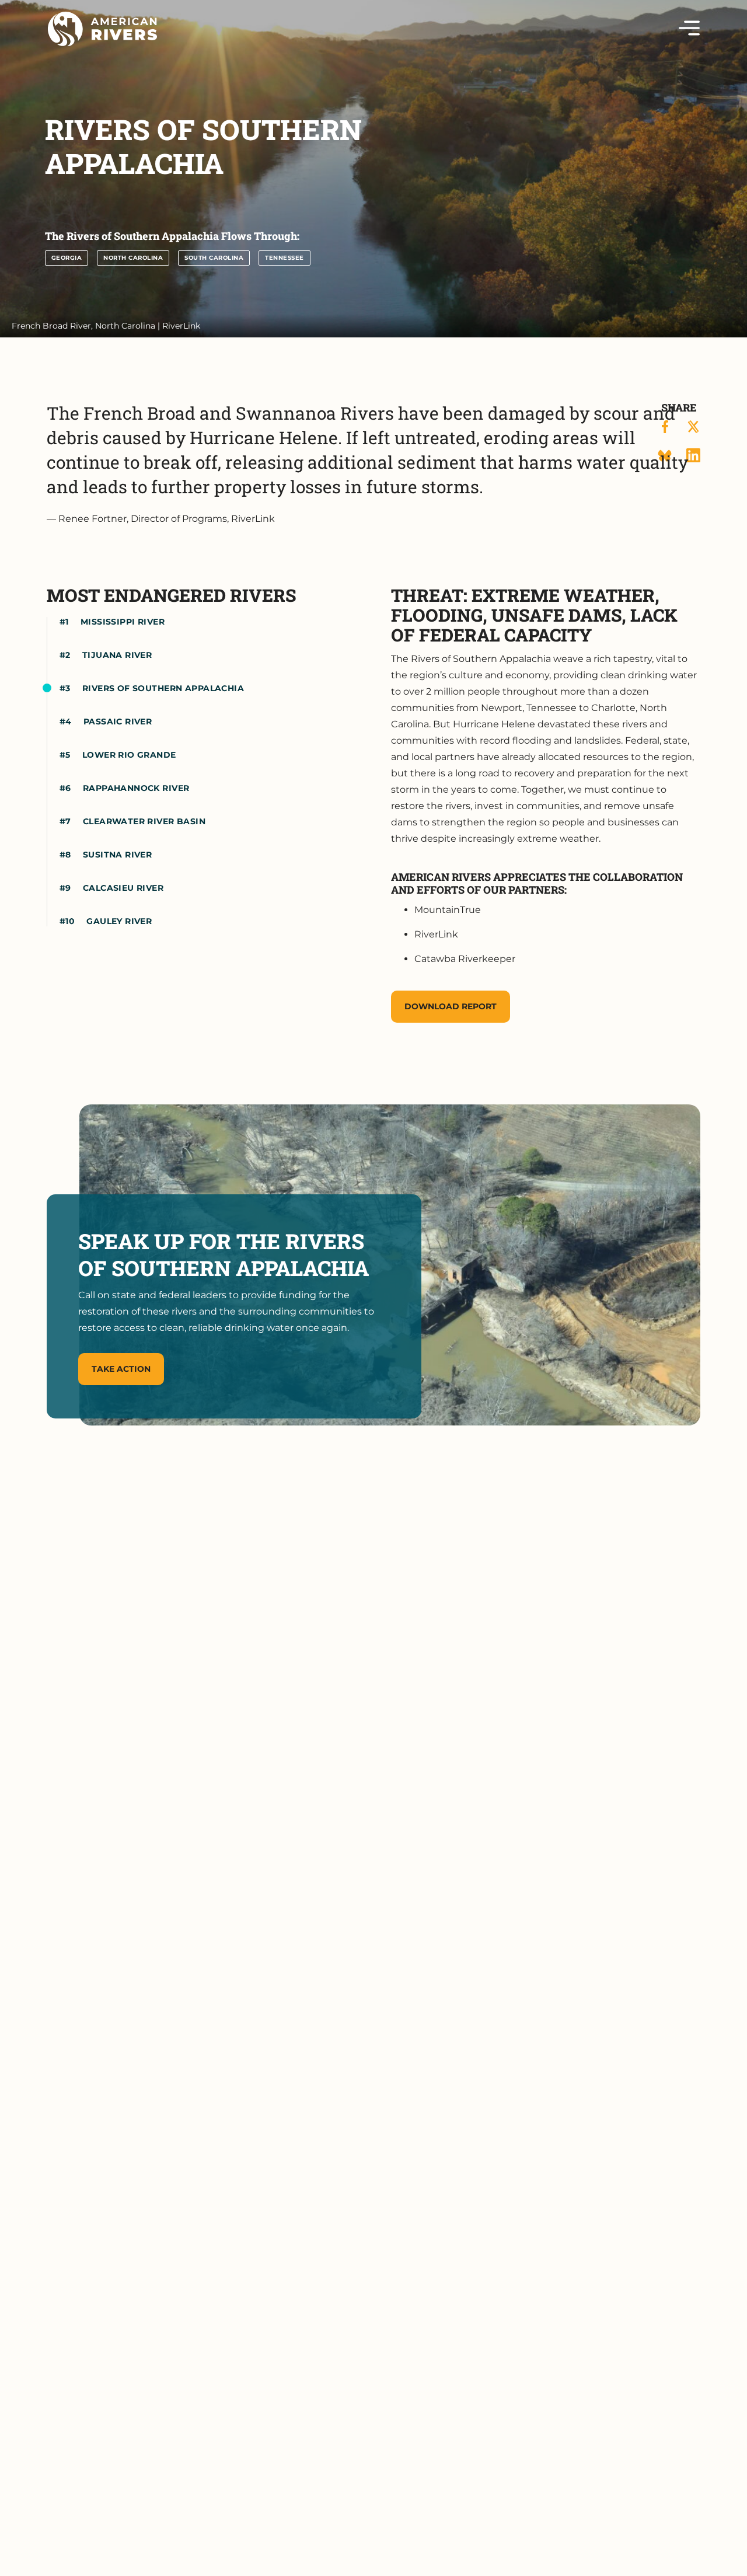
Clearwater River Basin (144, 821)
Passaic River (118, 721)
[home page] (102, 29)
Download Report (451, 1006)
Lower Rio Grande (129, 755)
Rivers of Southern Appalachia (163, 688)
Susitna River (117, 855)
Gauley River (119, 921)
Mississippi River (123, 622)
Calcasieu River (123, 888)
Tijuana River (117, 655)
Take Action (121, 1369)
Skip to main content (98, 48)
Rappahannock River (136, 788)
